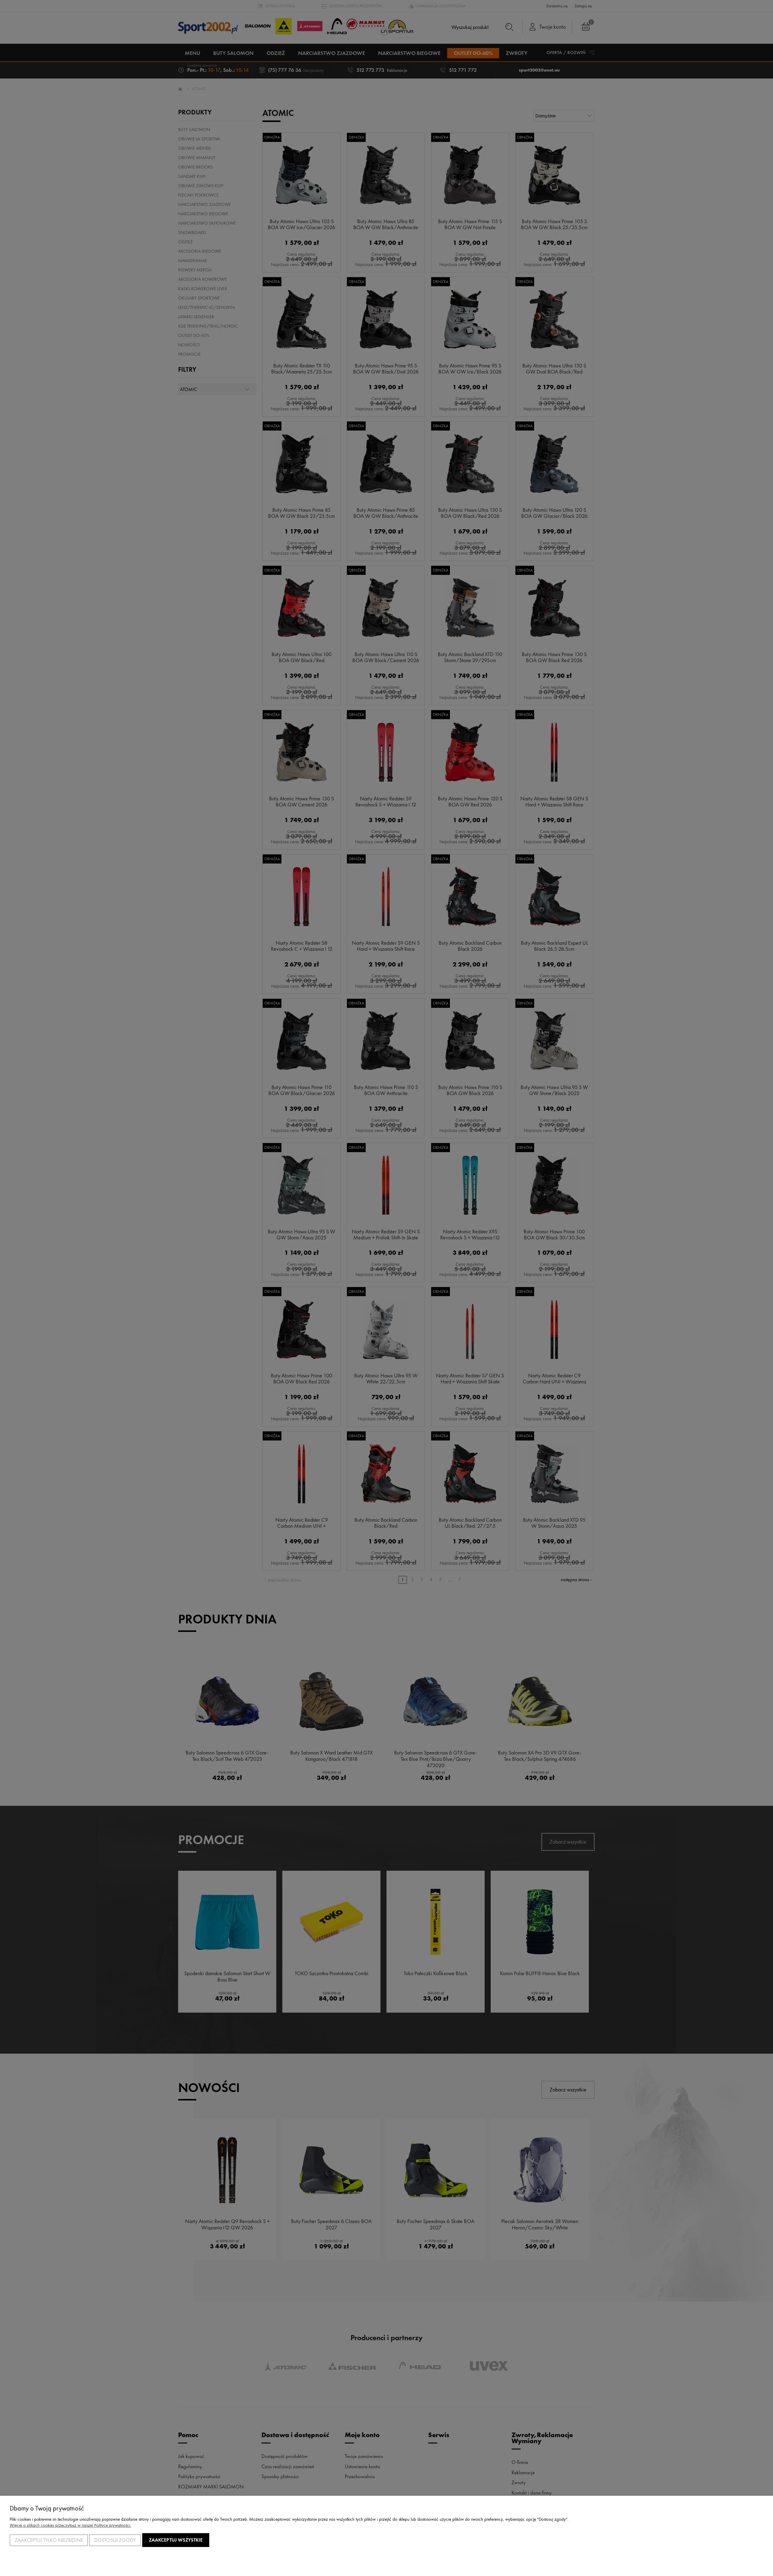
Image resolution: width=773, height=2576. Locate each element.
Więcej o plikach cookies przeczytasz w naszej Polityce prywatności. (70, 2525)
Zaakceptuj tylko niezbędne (49, 2540)
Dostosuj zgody (115, 2540)
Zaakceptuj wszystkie (176, 2540)
